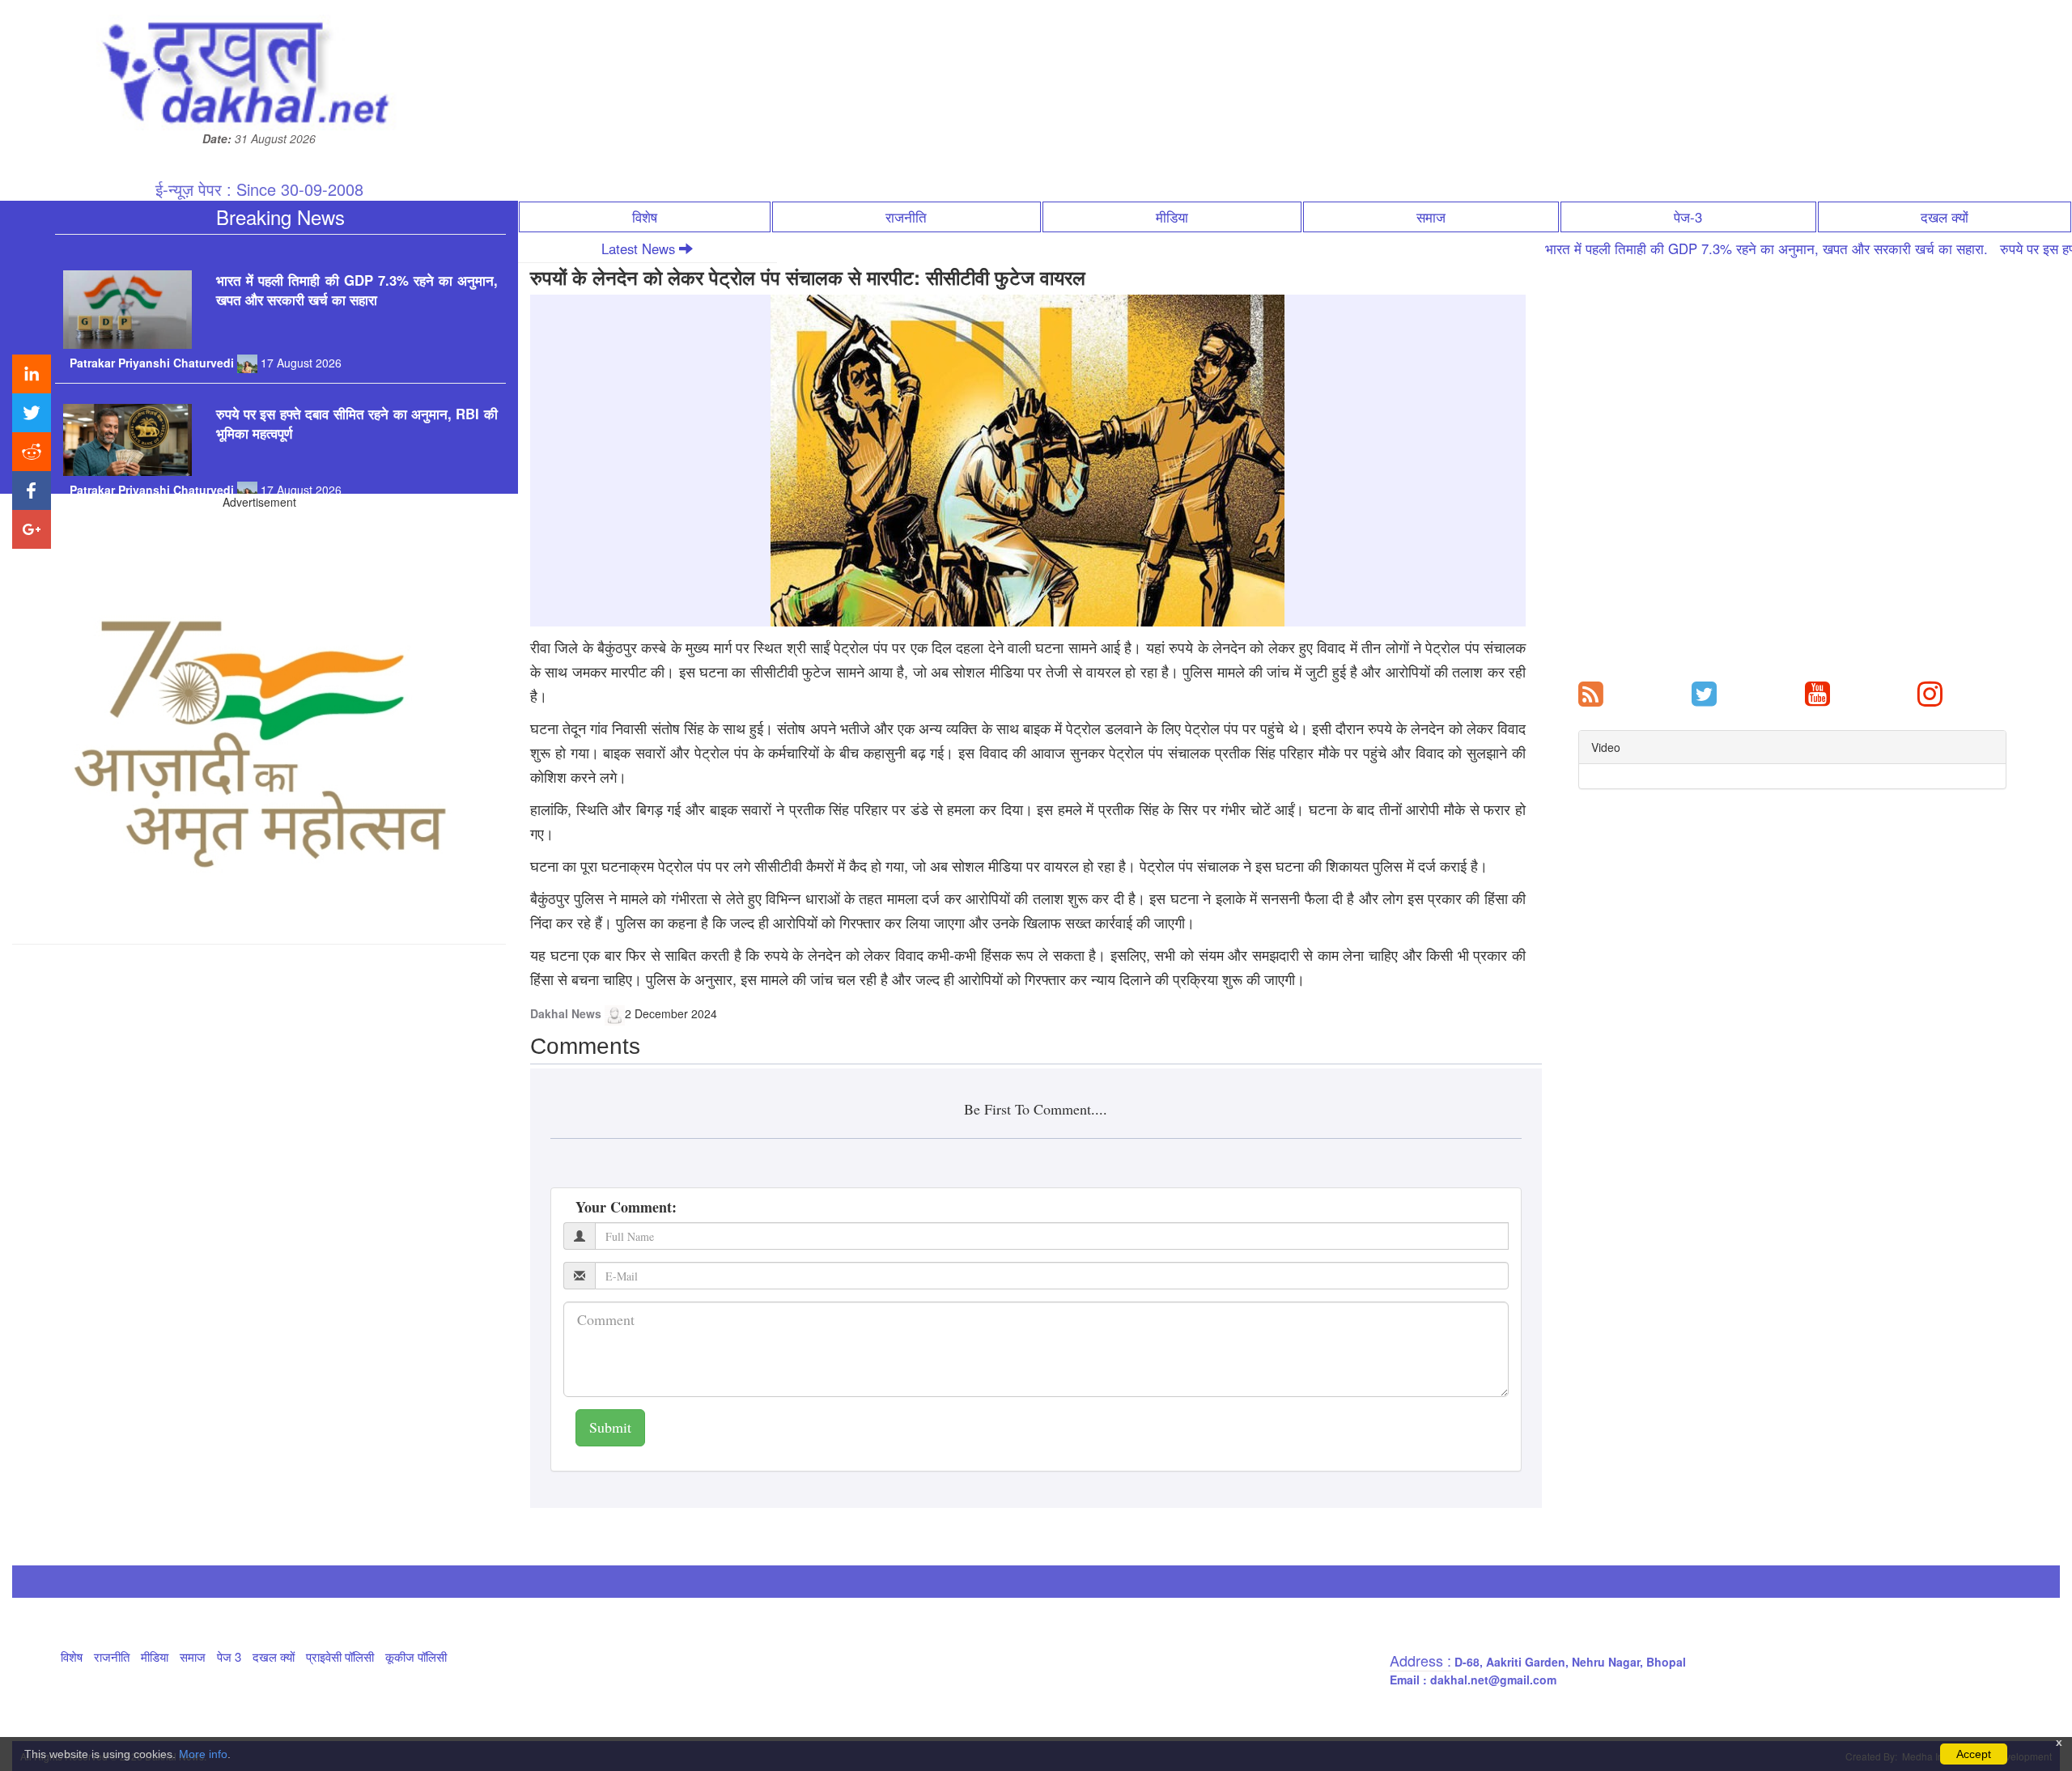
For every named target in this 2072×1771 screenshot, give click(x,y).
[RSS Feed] (1591, 692)
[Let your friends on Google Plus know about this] (32, 529)
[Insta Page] (1930, 692)
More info (203, 1754)
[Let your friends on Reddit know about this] (32, 452)
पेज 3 (229, 1656)
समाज (1431, 217)
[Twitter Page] (1704, 692)
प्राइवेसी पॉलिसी (340, 1656)
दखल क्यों (1945, 217)
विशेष (645, 217)
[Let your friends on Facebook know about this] (32, 491)
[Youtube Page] (1817, 692)
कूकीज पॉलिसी (416, 1656)
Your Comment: (626, 1207)
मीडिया (1172, 217)
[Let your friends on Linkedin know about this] (32, 374)
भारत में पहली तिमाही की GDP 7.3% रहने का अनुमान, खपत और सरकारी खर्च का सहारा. (1672, 248)
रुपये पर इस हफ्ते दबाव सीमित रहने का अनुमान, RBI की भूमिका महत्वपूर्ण (357, 381)
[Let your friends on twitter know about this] (32, 413)
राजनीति (906, 217)
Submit (610, 1427)
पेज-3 (1688, 217)
